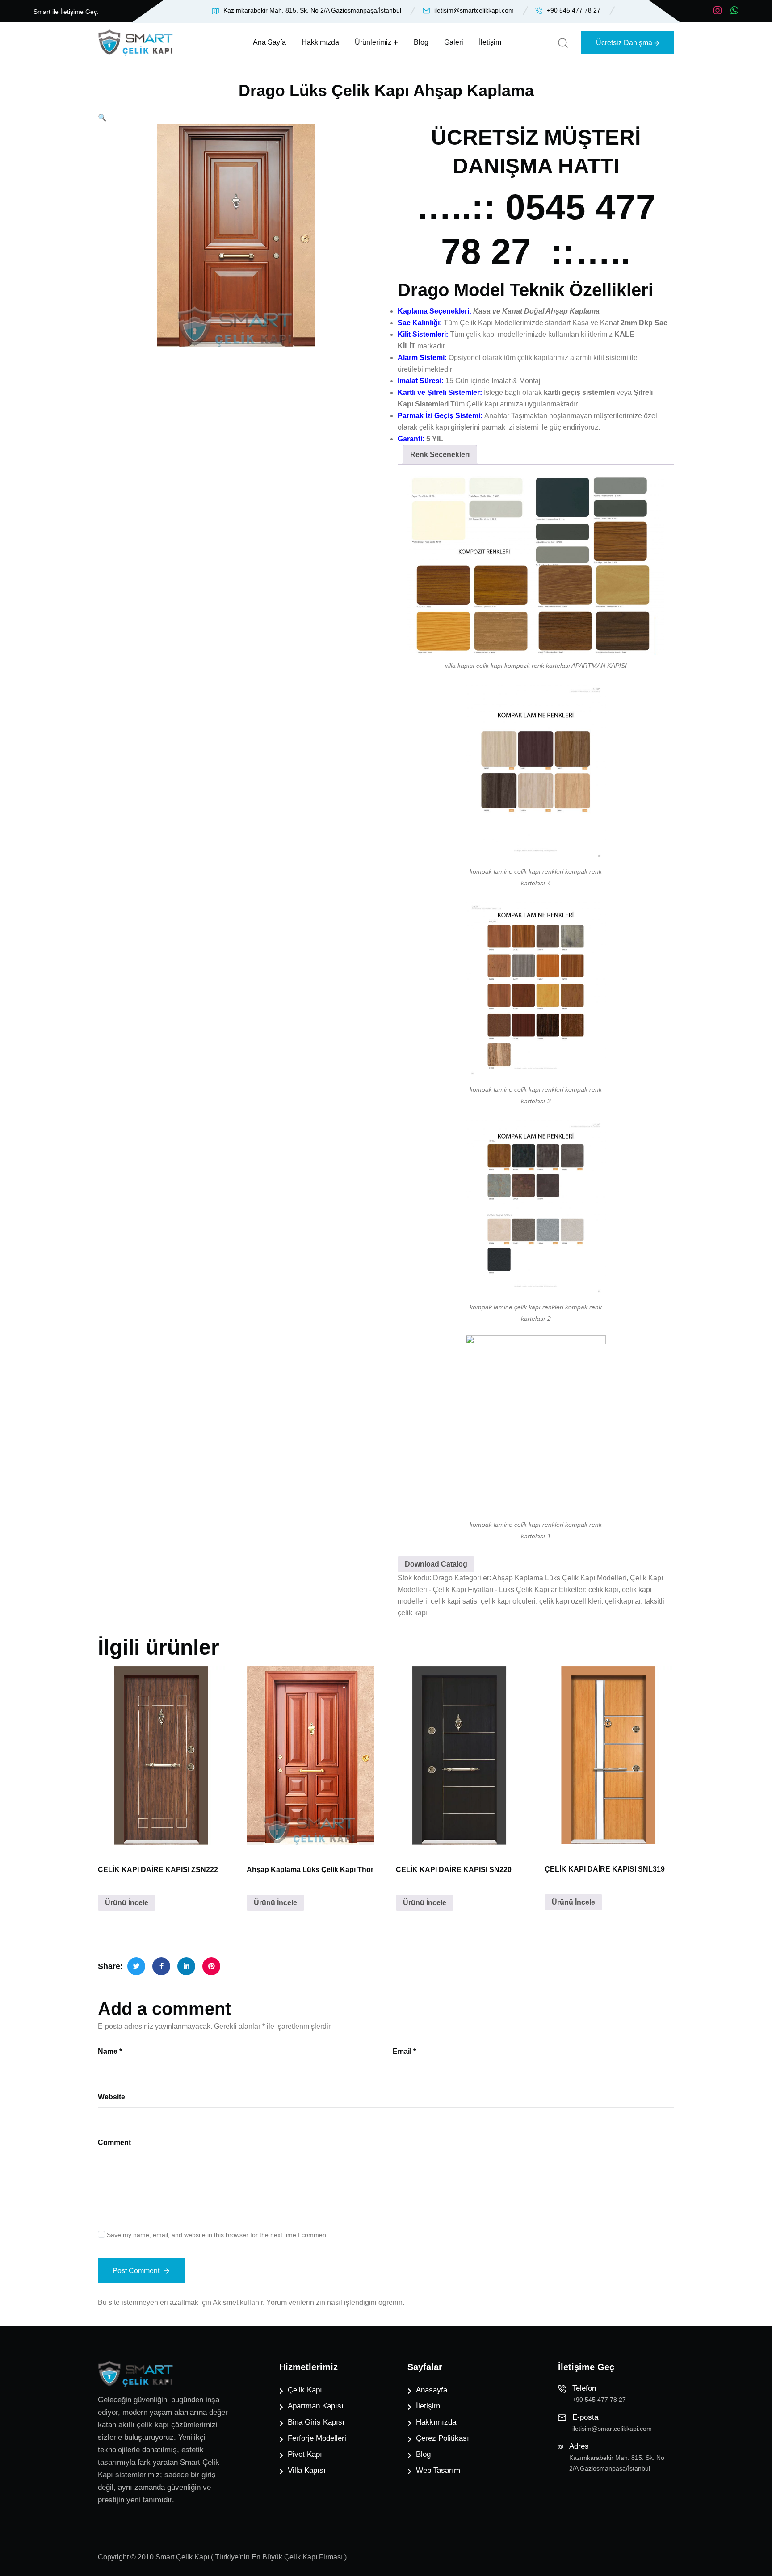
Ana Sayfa (269, 42)
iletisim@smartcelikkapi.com (474, 10)
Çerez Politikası (443, 2438)
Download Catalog (436, 1564)
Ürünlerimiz (373, 42)
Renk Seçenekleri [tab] (440, 454)
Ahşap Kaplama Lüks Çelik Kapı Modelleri (559, 1578)
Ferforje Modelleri (317, 2438)
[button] (102, 118)
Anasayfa (432, 2390)
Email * (404, 2051)
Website (111, 2097)
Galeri (454, 42)
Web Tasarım (438, 2470)
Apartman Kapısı (316, 2406)
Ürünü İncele (127, 1903)
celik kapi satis (454, 1601)
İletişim (490, 42)
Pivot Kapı (305, 2454)
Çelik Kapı (305, 2390)
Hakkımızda (320, 42)
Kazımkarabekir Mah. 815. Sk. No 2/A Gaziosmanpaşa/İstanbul (312, 10)
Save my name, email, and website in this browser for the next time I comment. (218, 2235)
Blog (421, 42)
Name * (110, 2051)
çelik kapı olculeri (508, 1601)
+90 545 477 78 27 (574, 10)
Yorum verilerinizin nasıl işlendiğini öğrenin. (335, 2302)
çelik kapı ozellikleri (570, 1601)
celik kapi (603, 1590)
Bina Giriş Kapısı (316, 2422)
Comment (114, 2142)
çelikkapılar (623, 1601)
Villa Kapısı (307, 2470)
